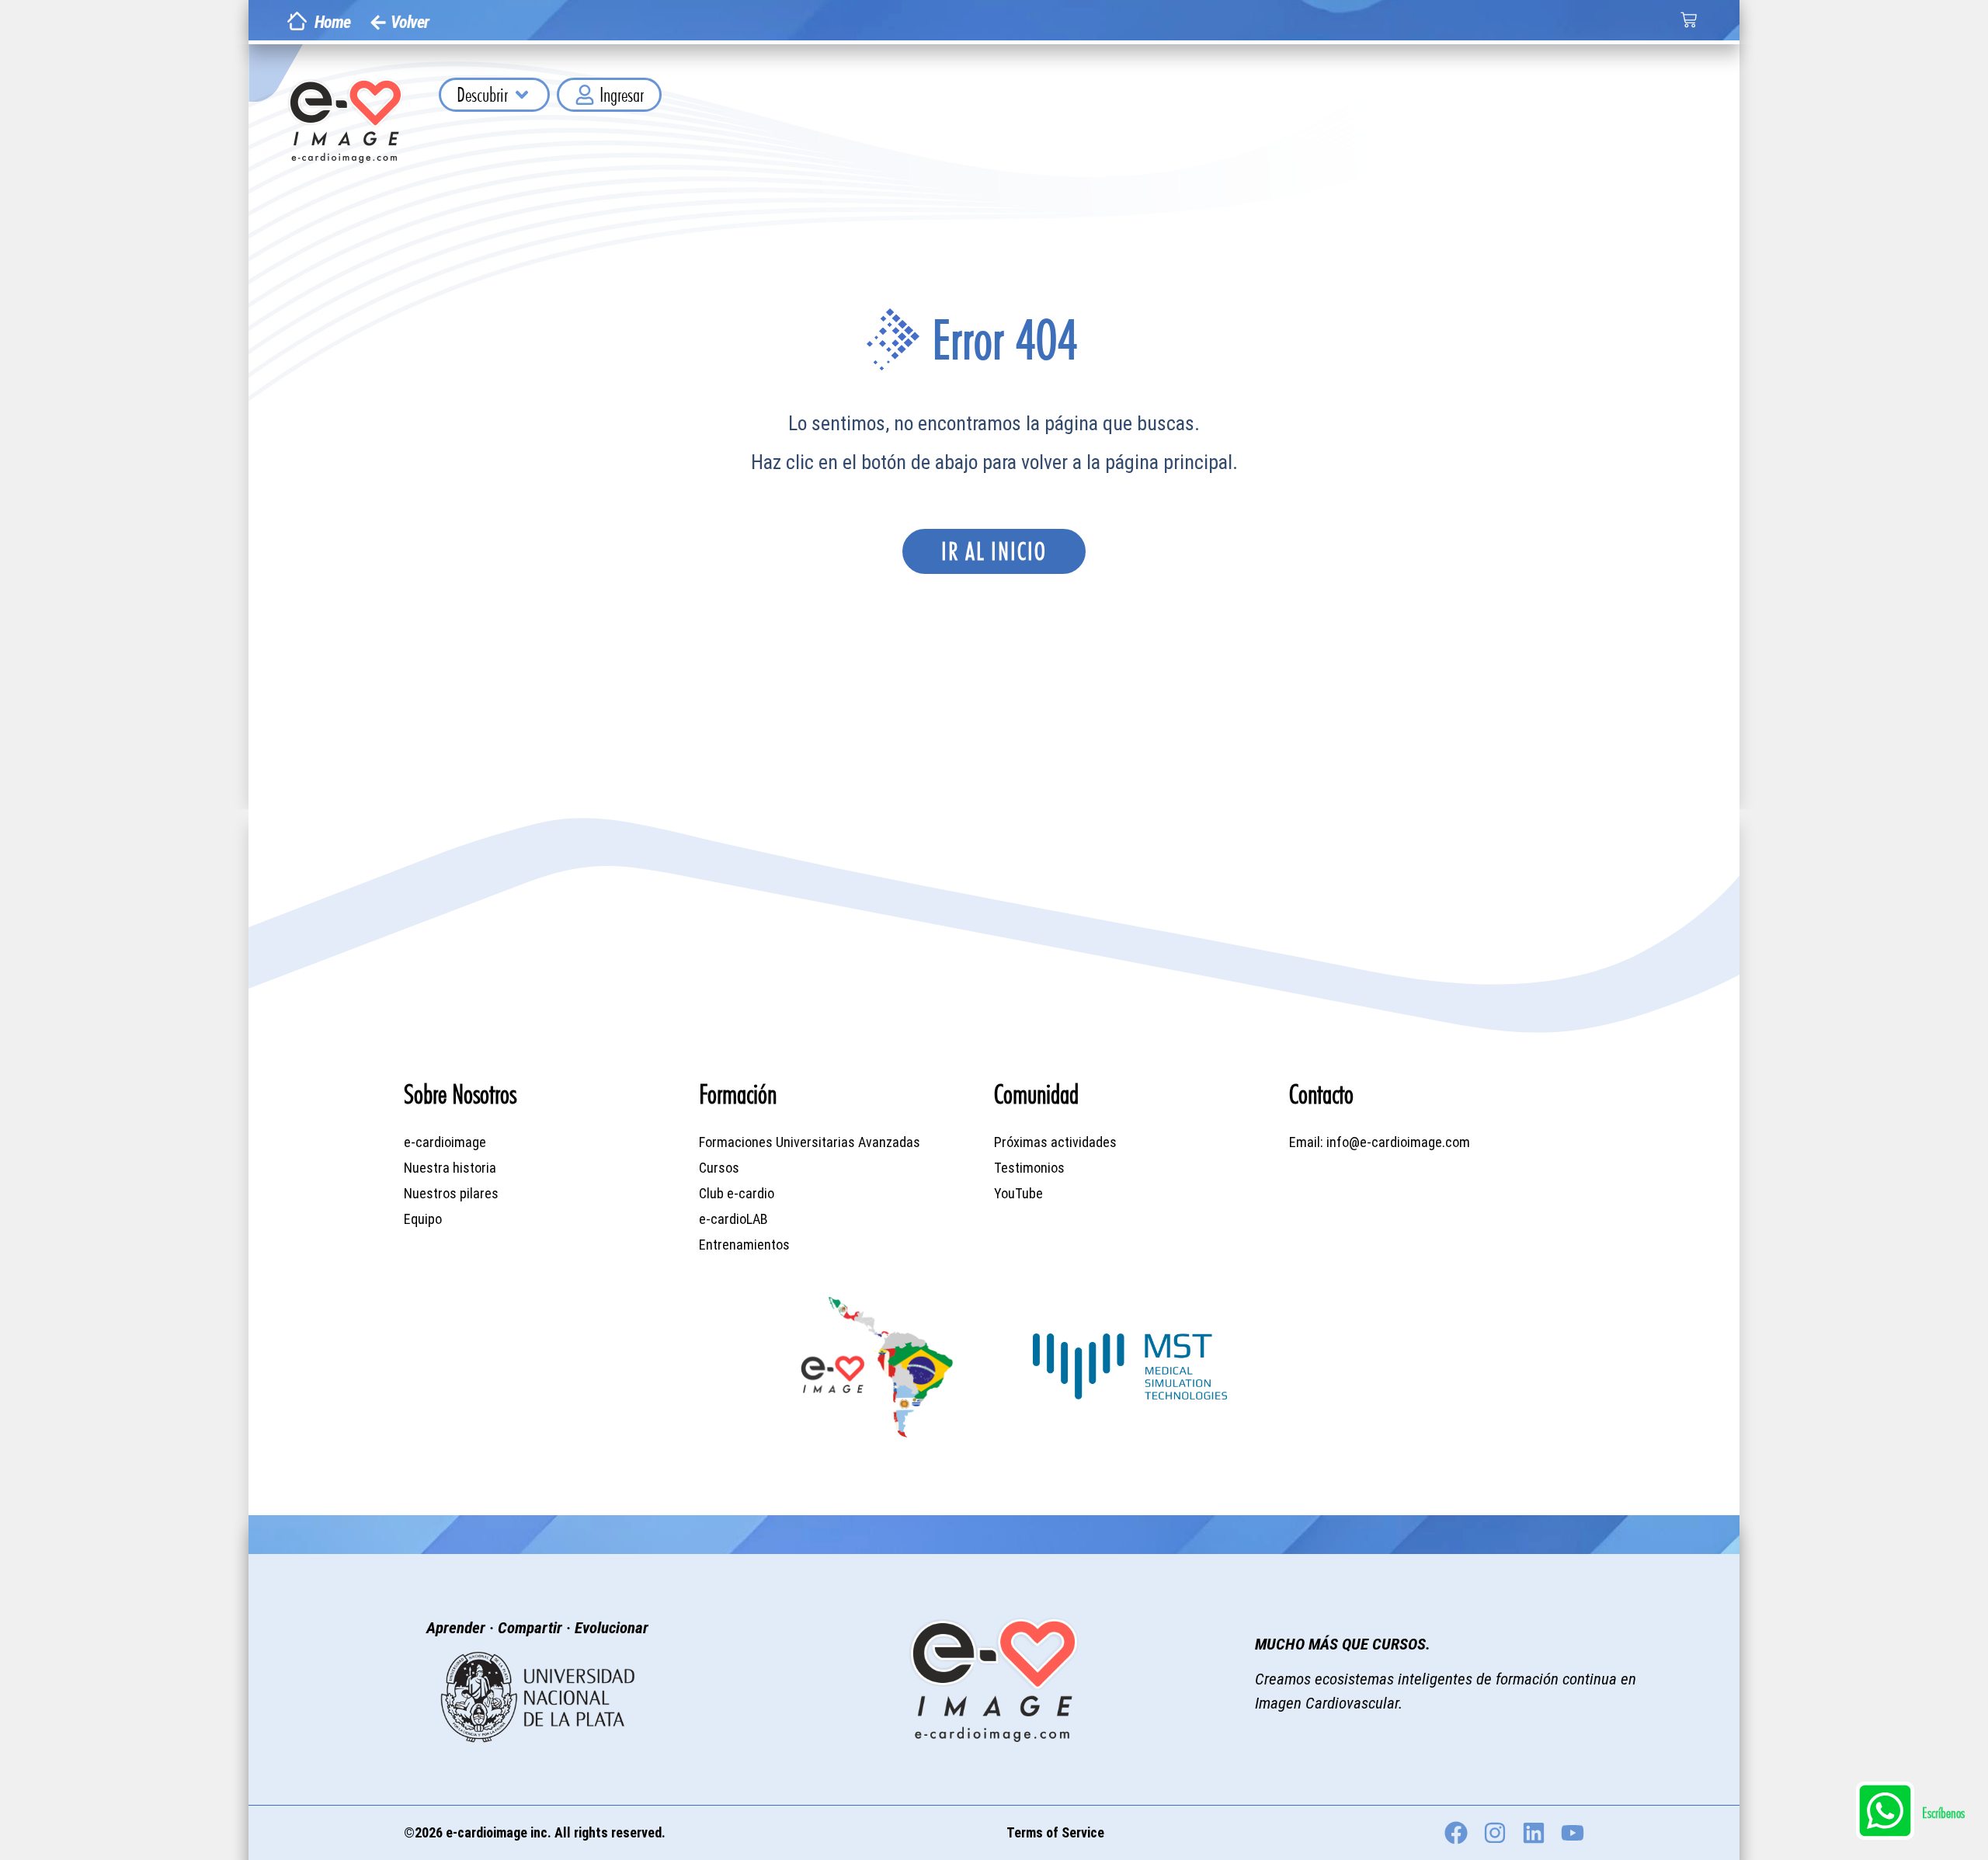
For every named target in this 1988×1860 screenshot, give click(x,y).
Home (332, 22)
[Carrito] (1689, 20)
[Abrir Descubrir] (522, 95)
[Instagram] (1495, 1833)
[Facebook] (1456, 1833)
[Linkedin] (1534, 1833)
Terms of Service (1055, 1832)
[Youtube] (1573, 1833)
